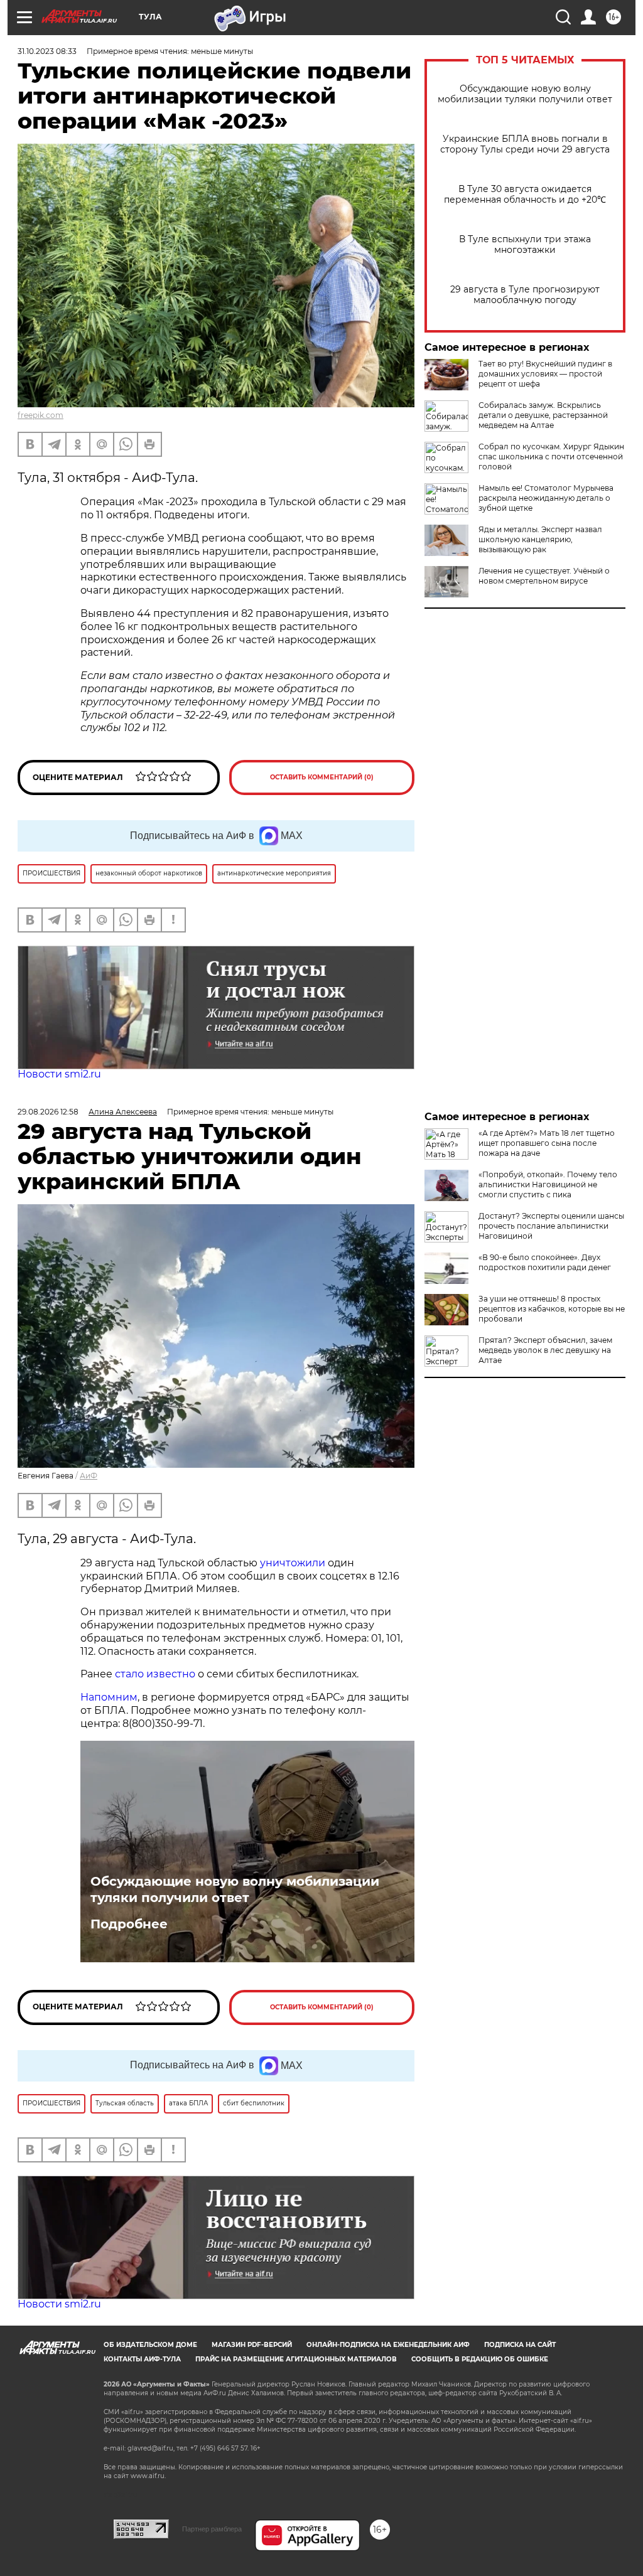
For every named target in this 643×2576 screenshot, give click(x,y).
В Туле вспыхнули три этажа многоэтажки (525, 245)
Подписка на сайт (520, 2345)
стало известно (155, 1674)
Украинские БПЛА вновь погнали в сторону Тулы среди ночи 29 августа (525, 144)
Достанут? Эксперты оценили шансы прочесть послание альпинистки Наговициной (551, 1226)
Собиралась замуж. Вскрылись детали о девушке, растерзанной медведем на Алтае (543, 415)
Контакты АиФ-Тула (142, 2359)
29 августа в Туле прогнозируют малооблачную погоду (525, 295)
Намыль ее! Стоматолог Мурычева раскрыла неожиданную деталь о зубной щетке (546, 498)
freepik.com (41, 415)
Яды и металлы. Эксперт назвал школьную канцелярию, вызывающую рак (540, 539)
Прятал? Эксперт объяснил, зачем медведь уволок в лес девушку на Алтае (545, 1350)
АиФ (89, 1476)
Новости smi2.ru (59, 1074)
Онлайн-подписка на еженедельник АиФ (388, 2345)
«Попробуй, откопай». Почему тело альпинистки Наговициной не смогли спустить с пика (548, 1184)
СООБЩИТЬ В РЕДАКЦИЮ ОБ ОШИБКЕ (480, 2359)
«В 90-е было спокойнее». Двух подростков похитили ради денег (545, 1262)
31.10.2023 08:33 (47, 51)
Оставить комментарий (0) (322, 777)
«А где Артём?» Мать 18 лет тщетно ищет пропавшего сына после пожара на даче (547, 1143)
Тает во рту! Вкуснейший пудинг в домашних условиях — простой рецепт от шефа (545, 374)
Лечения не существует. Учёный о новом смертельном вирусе (544, 576)
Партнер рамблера (212, 2529)
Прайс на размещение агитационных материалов (296, 2359)
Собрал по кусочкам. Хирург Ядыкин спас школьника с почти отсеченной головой (551, 457)
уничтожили (293, 1563)
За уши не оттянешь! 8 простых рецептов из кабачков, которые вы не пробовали (552, 1309)
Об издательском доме (150, 2345)
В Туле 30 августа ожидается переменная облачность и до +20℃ (525, 195)
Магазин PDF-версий (252, 2345)
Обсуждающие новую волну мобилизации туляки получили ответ (525, 94)
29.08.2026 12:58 (48, 1112)
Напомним (109, 1697)
